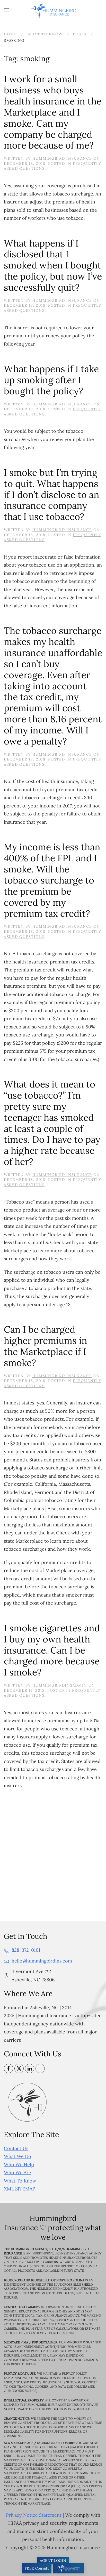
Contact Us (16, 2148)
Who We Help (19, 2165)
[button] (6, 10)
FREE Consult (37, 2568)
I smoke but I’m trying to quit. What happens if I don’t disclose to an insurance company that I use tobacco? (52, 494)
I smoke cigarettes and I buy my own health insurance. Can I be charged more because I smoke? (52, 1650)
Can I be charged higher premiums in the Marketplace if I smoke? (46, 1346)
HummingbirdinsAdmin (60, 1685)
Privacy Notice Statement (34, 2515)
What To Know (20, 2181)
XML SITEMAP (20, 2189)
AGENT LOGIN (53, 2561)
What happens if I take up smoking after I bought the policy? (51, 380)
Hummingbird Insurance (62, 158)
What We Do (17, 2156)
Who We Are (17, 2173)
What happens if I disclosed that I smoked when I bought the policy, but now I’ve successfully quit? (53, 265)
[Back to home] (53, 10)
